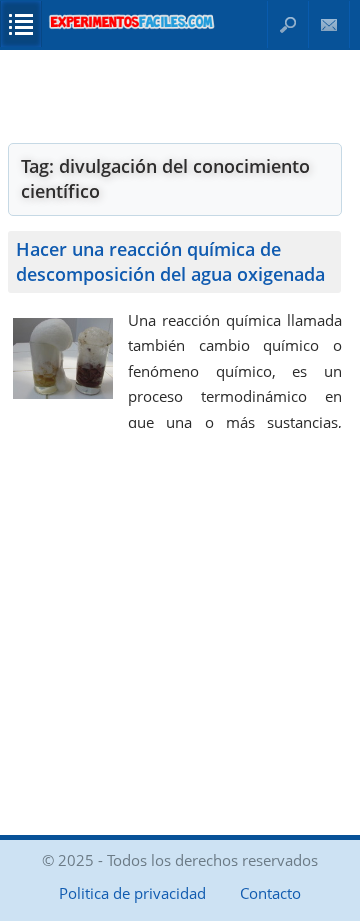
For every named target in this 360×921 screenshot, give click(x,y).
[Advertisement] (175, 95)
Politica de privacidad (132, 893)
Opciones (21, 24)
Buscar (288, 24)
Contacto (329, 24)
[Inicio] (132, 21)
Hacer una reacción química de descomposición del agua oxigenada (170, 262)
